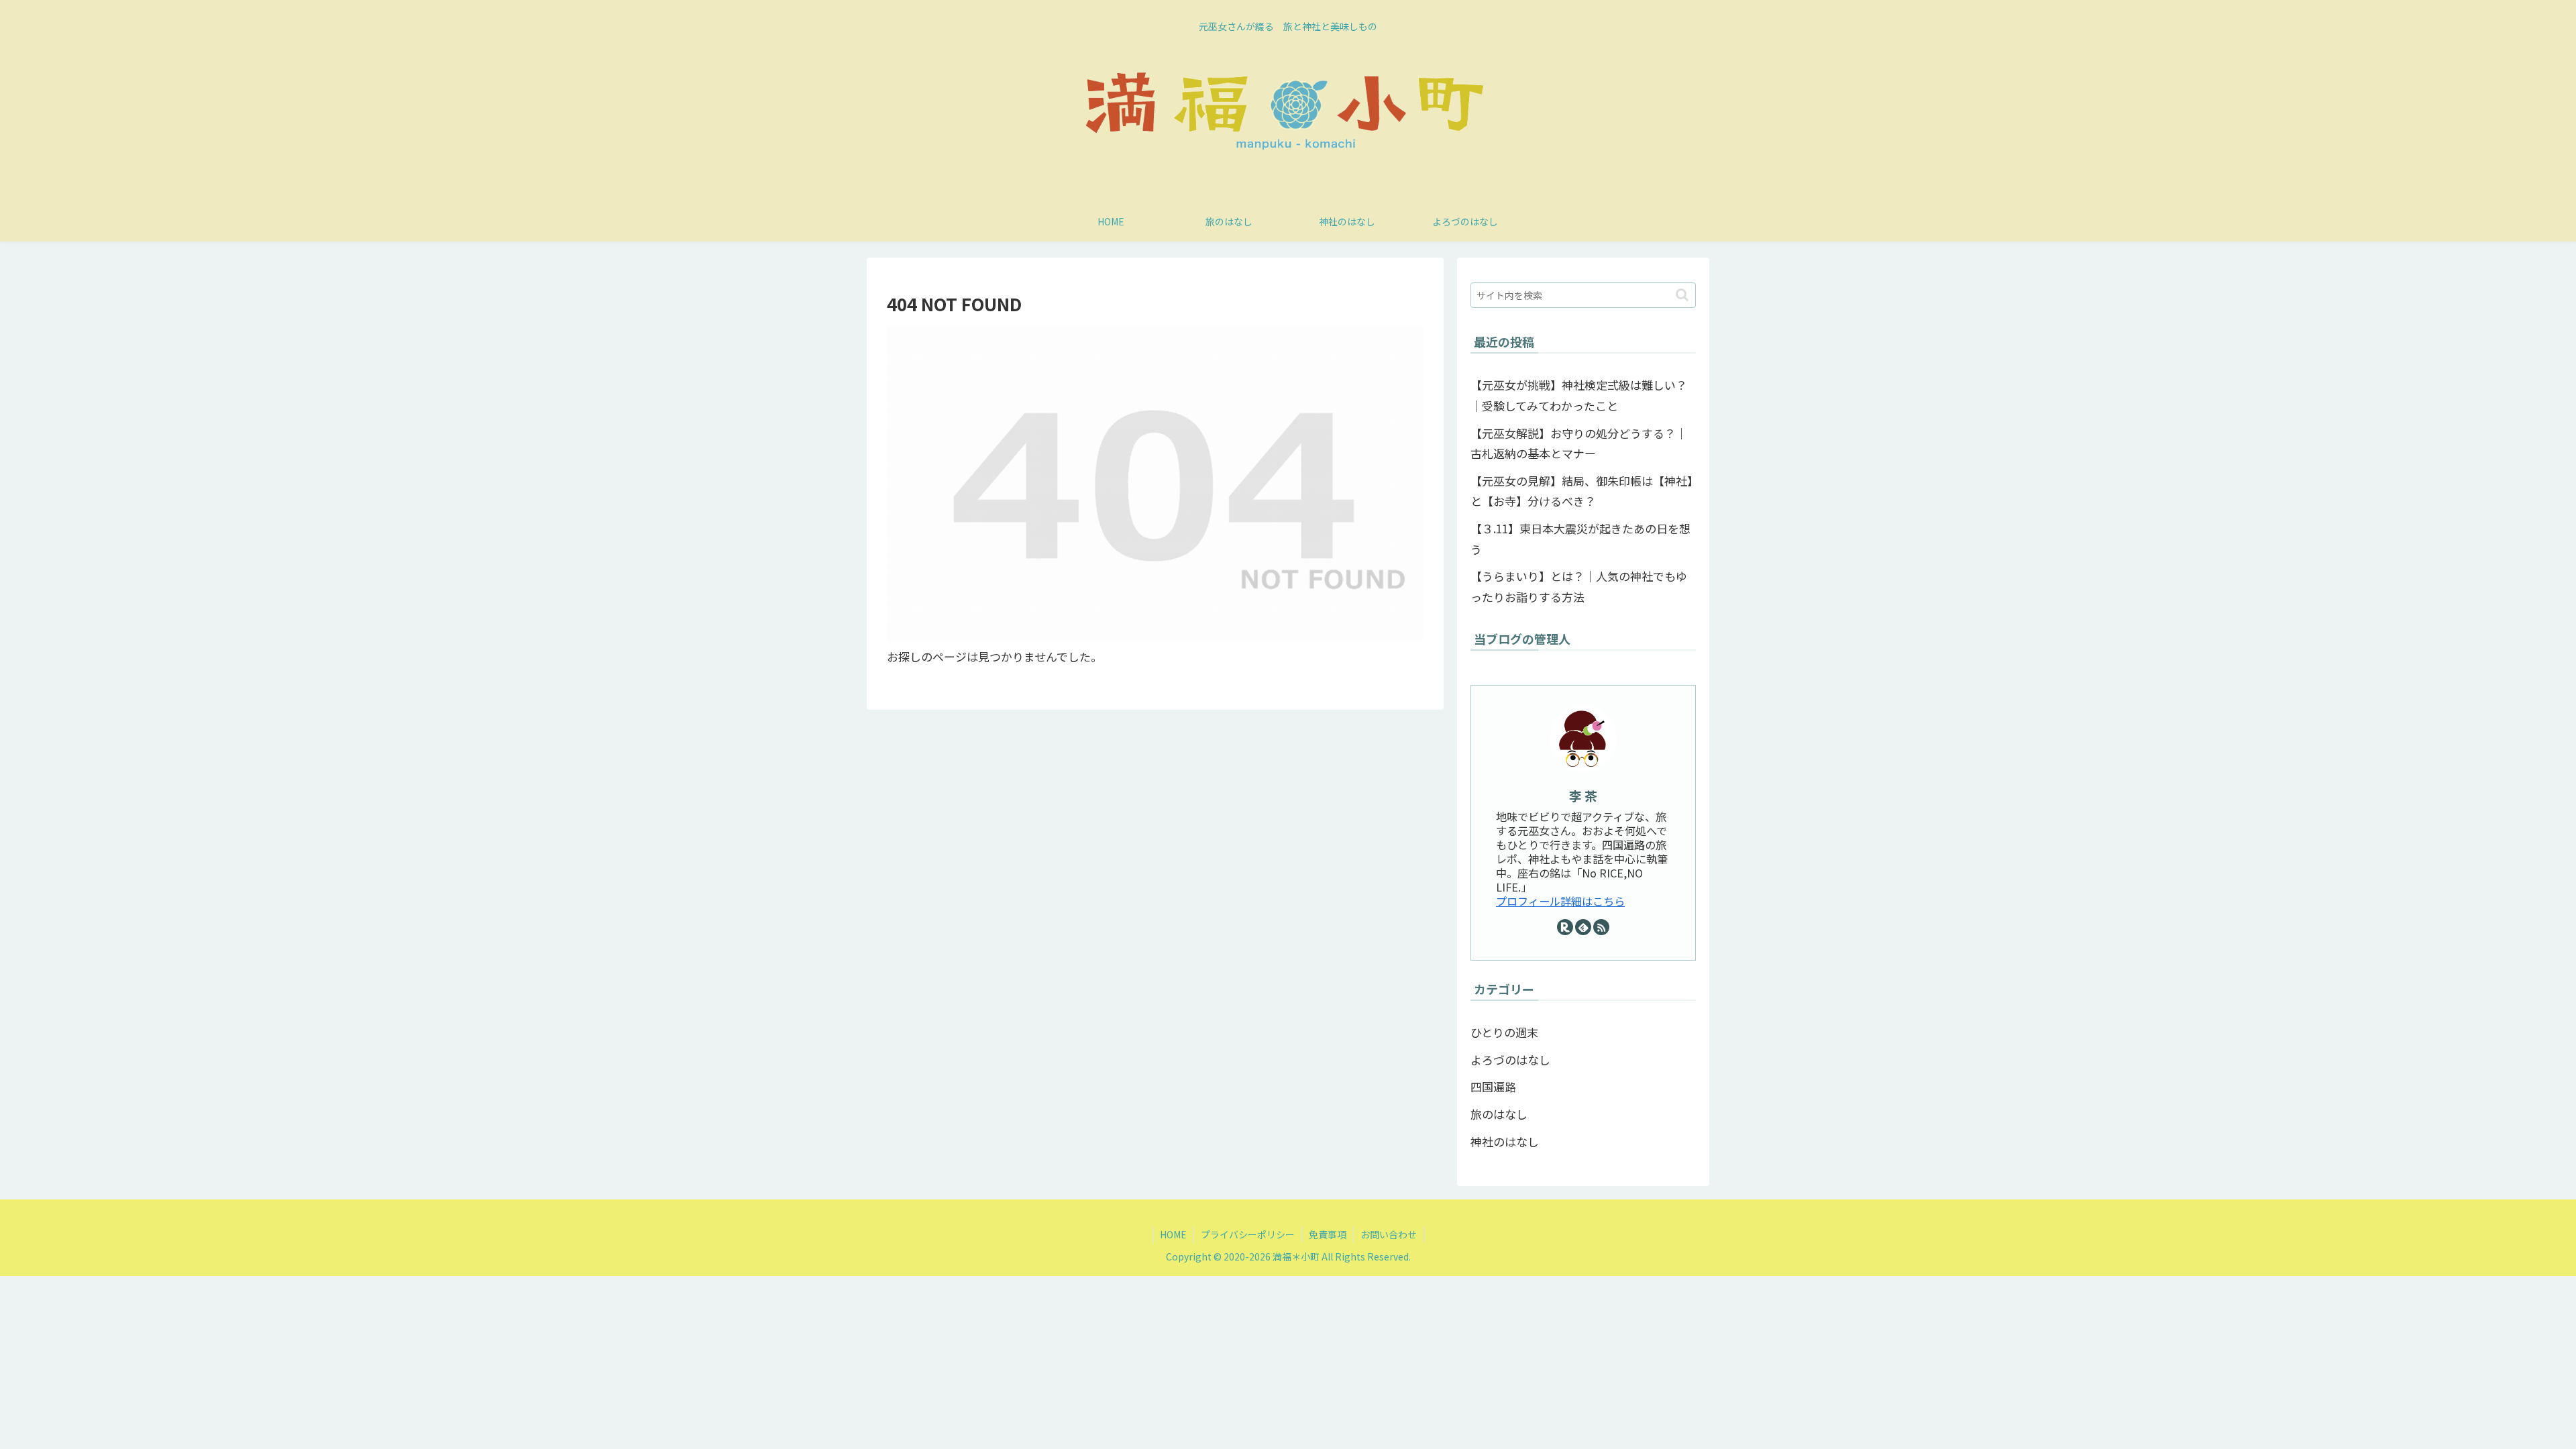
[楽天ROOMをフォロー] (1565, 927)
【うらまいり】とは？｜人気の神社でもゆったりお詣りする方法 (1579, 586)
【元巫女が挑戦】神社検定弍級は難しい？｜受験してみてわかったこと (1579, 395)
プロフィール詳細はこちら (1560, 901)
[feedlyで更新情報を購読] (1583, 927)
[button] (1682, 295)
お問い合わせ (1389, 1234)
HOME (1173, 1234)
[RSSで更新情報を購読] (1601, 927)
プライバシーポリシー (1248, 1234)
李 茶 (1583, 795)
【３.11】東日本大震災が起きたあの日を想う (1580, 539)
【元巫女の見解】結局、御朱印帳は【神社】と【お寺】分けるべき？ (1582, 491)
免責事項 (1328, 1234)
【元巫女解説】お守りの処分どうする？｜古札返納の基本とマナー (1579, 443)
